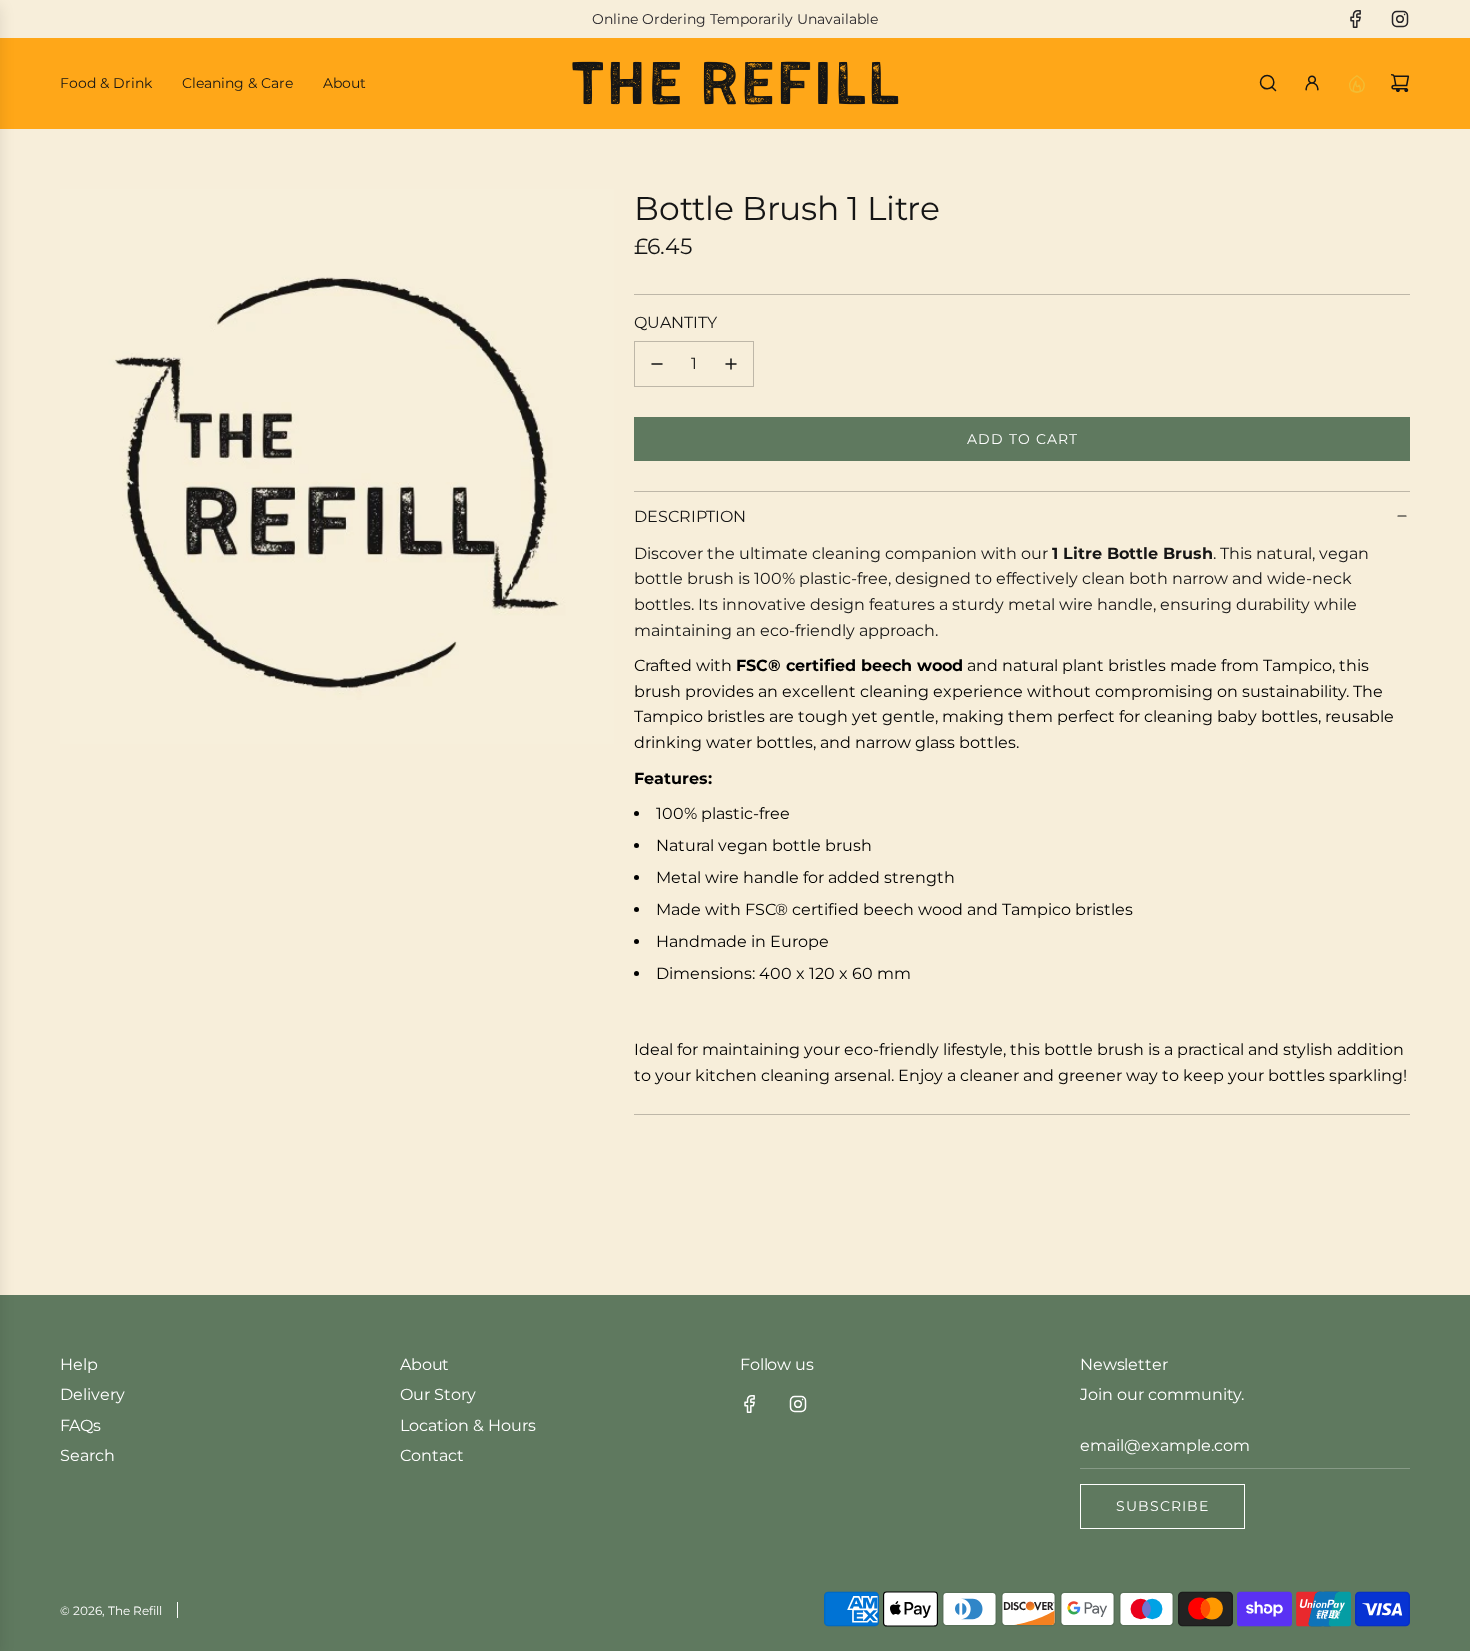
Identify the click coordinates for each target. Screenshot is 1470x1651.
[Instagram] (1400, 19)
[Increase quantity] (731, 364)
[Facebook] (1356, 19)
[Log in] (1312, 83)
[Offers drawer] (1356, 83)
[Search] (1268, 83)
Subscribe (1162, 1506)
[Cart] (1400, 83)
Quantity (675, 322)
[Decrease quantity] (657, 364)
